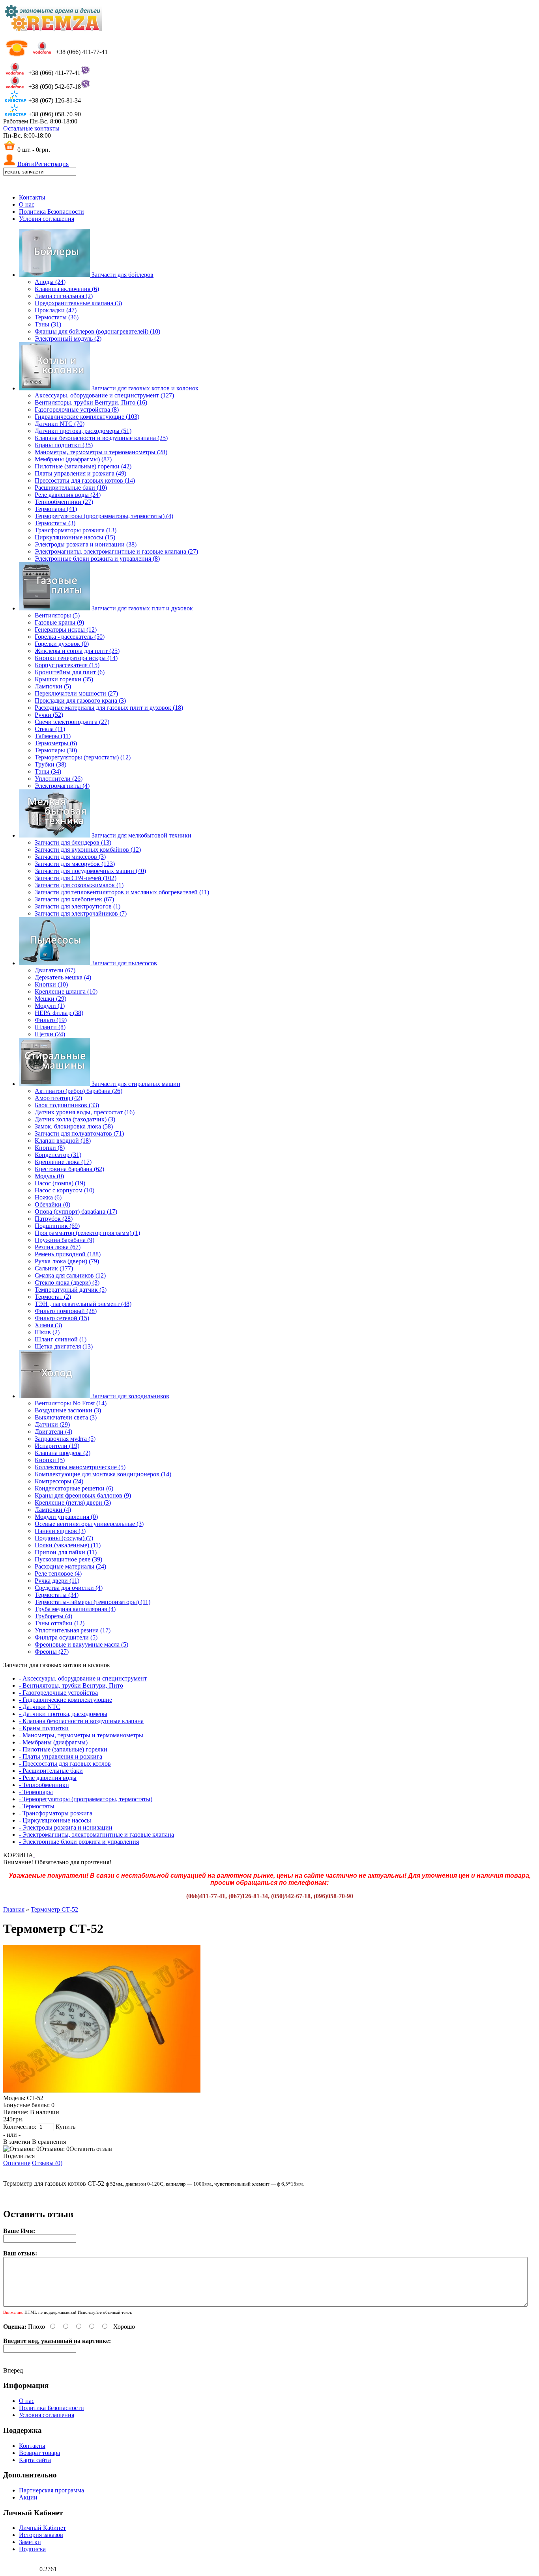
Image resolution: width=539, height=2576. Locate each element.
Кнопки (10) (51, 984)
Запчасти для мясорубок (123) (75, 864)
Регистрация (52, 164)
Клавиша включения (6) (67, 289)
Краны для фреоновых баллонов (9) (83, 1495)
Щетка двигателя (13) (64, 1346)
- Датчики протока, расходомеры (63, 1714)
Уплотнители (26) (59, 779)
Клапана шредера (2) (63, 1453)
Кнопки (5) (50, 1460)
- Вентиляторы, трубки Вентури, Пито (71, 1685)
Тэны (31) (48, 324)
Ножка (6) (48, 1197)
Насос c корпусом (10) (65, 1190)
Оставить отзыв (91, 2149)
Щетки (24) (50, 1034)
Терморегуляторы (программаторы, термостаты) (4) (104, 516)
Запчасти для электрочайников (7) (81, 913)
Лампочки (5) (53, 686)
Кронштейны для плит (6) (70, 672)
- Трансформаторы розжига (56, 1813)
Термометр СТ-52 (54, 1909)
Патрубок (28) (54, 1219)
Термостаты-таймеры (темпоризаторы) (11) (93, 1602)
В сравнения (49, 2142)
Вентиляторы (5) (57, 615)
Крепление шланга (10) (66, 991)
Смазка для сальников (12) (70, 1275)
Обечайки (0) (52, 1204)
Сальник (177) (54, 1268)
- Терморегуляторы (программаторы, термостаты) (86, 1799)
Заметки (30, 2542)
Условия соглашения (47, 219)
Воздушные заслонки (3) (68, 1410)
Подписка (32, 2549)
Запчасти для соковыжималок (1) (79, 885)
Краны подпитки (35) (64, 445)
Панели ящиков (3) (60, 1531)
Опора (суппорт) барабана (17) (76, 1212)
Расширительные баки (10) (71, 488)
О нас (27, 204)
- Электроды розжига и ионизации (66, 1827)
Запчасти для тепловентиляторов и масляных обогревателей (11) (122, 892)
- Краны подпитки (44, 1728)
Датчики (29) (52, 1424)
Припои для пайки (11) (66, 1552)
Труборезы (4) (53, 1616)
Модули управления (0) (66, 1517)
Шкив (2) (47, 1332)
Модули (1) (50, 1006)
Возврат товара (39, 2453)
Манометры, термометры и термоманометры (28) (101, 452)
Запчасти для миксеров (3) (70, 857)
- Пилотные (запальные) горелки (63, 1749)
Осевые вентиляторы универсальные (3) (89, 1524)
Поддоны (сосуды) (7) (64, 1538)
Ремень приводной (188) (68, 1254)
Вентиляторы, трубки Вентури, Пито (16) (91, 402)
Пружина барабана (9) (65, 1240)
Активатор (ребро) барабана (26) (79, 1091)
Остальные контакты (31, 128)
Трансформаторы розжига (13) (76, 530)
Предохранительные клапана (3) (78, 303)
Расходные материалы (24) (70, 1566)
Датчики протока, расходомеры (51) (83, 431)
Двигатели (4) (53, 1432)
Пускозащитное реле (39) (68, 1559)
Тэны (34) (48, 771)
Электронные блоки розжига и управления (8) (97, 559)
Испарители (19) (57, 1446)
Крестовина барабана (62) (69, 1169)
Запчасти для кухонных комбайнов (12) (88, 850)
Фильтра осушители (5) (66, 1637)
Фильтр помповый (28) (66, 1311)
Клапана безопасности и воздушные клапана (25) (101, 438)
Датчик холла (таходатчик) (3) (75, 1119)
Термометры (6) (56, 743)
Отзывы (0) (47, 2163)
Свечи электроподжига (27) (72, 722)
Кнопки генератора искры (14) (76, 658)
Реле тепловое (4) (58, 1573)
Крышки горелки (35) (64, 679)
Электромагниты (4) (62, 786)
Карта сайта (35, 2460)
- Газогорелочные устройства (58, 1693)
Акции (28, 2497)
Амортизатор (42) (58, 1098)
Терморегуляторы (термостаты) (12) (83, 757)
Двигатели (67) (55, 970)
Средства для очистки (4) (69, 1588)
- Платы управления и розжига (61, 1756)
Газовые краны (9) (59, 622)
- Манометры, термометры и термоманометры (81, 1735)
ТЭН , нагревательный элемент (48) (83, 1304)
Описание (17, 2163)
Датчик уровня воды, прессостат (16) (85, 1112)
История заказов (41, 2535)
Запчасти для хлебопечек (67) (74, 899)
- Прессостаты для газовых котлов (65, 1764)
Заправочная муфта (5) (65, 1439)
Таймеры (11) (53, 736)
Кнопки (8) (50, 1148)
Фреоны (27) (52, 1652)
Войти (26, 164)
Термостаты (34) (57, 1595)
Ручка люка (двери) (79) (67, 1261)
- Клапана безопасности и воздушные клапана (81, 1721)
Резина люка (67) (58, 1247)
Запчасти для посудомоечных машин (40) (90, 871)
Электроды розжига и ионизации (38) (86, 544)
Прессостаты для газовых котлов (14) (85, 480)
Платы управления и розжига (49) (80, 473)
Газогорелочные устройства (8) (77, 409)
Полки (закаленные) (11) (68, 1545)
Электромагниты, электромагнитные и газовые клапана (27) (116, 551)
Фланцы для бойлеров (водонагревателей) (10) (97, 331)
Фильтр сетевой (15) (62, 1318)
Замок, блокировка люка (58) (74, 1126)
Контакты (32, 197)
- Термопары (36, 1792)
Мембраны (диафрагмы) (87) (73, 459)
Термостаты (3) (55, 523)
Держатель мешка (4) (63, 977)
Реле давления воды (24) (68, 495)
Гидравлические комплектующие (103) (87, 417)
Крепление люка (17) (63, 1162)
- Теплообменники (44, 1785)
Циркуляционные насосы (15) (75, 537)
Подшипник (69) (57, 1226)
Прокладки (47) (56, 310)
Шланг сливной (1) (61, 1339)
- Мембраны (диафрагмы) (53, 1742)
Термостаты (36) (57, 317)
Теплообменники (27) (64, 502)
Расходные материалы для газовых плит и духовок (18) (109, 708)
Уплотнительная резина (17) (73, 1630)
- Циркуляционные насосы (55, 1820)
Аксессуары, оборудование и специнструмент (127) (104, 395)
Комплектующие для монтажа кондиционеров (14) (103, 1474)
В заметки (17, 2142)
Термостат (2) (53, 1297)
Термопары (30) (56, 750)
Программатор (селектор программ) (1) (87, 1233)
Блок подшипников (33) (67, 1105)
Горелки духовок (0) (62, 644)
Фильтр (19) (51, 1020)
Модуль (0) (49, 1176)
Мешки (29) (51, 999)
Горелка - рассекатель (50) (70, 637)
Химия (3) (48, 1325)
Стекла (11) (50, 729)
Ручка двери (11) (57, 1581)
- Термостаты (37, 1806)
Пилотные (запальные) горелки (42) (83, 466)
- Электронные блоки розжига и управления (79, 1842)
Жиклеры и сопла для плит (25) (77, 651)
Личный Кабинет (42, 2528)
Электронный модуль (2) (68, 339)
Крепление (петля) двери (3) (73, 1503)
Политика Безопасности (51, 212)
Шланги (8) (50, 1027)
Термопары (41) (56, 509)
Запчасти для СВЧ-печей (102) (76, 878)
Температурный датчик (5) (71, 1290)
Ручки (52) (49, 715)
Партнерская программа (51, 2490)
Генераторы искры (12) (66, 630)
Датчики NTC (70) (60, 424)
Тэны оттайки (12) (60, 1623)
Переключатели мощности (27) (76, 693)
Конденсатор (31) (58, 1155)
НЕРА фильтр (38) (59, 1013)
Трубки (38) (51, 764)
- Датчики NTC (40, 1707)
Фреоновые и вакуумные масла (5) (81, 1644)
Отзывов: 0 (54, 2149)
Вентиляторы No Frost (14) (71, 1403)
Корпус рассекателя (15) (67, 665)
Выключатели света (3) (66, 1417)
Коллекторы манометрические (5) (80, 1467)
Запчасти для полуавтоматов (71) (79, 1133)
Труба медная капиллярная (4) (75, 1609)
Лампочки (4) (53, 1510)
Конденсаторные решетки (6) (74, 1488)
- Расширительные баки (51, 1771)
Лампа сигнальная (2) (64, 296)
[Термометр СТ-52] (102, 2091)
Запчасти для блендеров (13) (73, 842)
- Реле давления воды (48, 1778)
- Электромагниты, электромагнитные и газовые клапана (96, 1835)
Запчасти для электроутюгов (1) (78, 906)
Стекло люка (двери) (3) (67, 1282)
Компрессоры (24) (59, 1481)
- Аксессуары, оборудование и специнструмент (83, 1678)
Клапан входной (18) (63, 1141)
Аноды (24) (50, 282)
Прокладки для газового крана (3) (80, 700)
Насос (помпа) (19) (60, 1183)
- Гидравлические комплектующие (66, 1700)
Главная (14, 1909)
